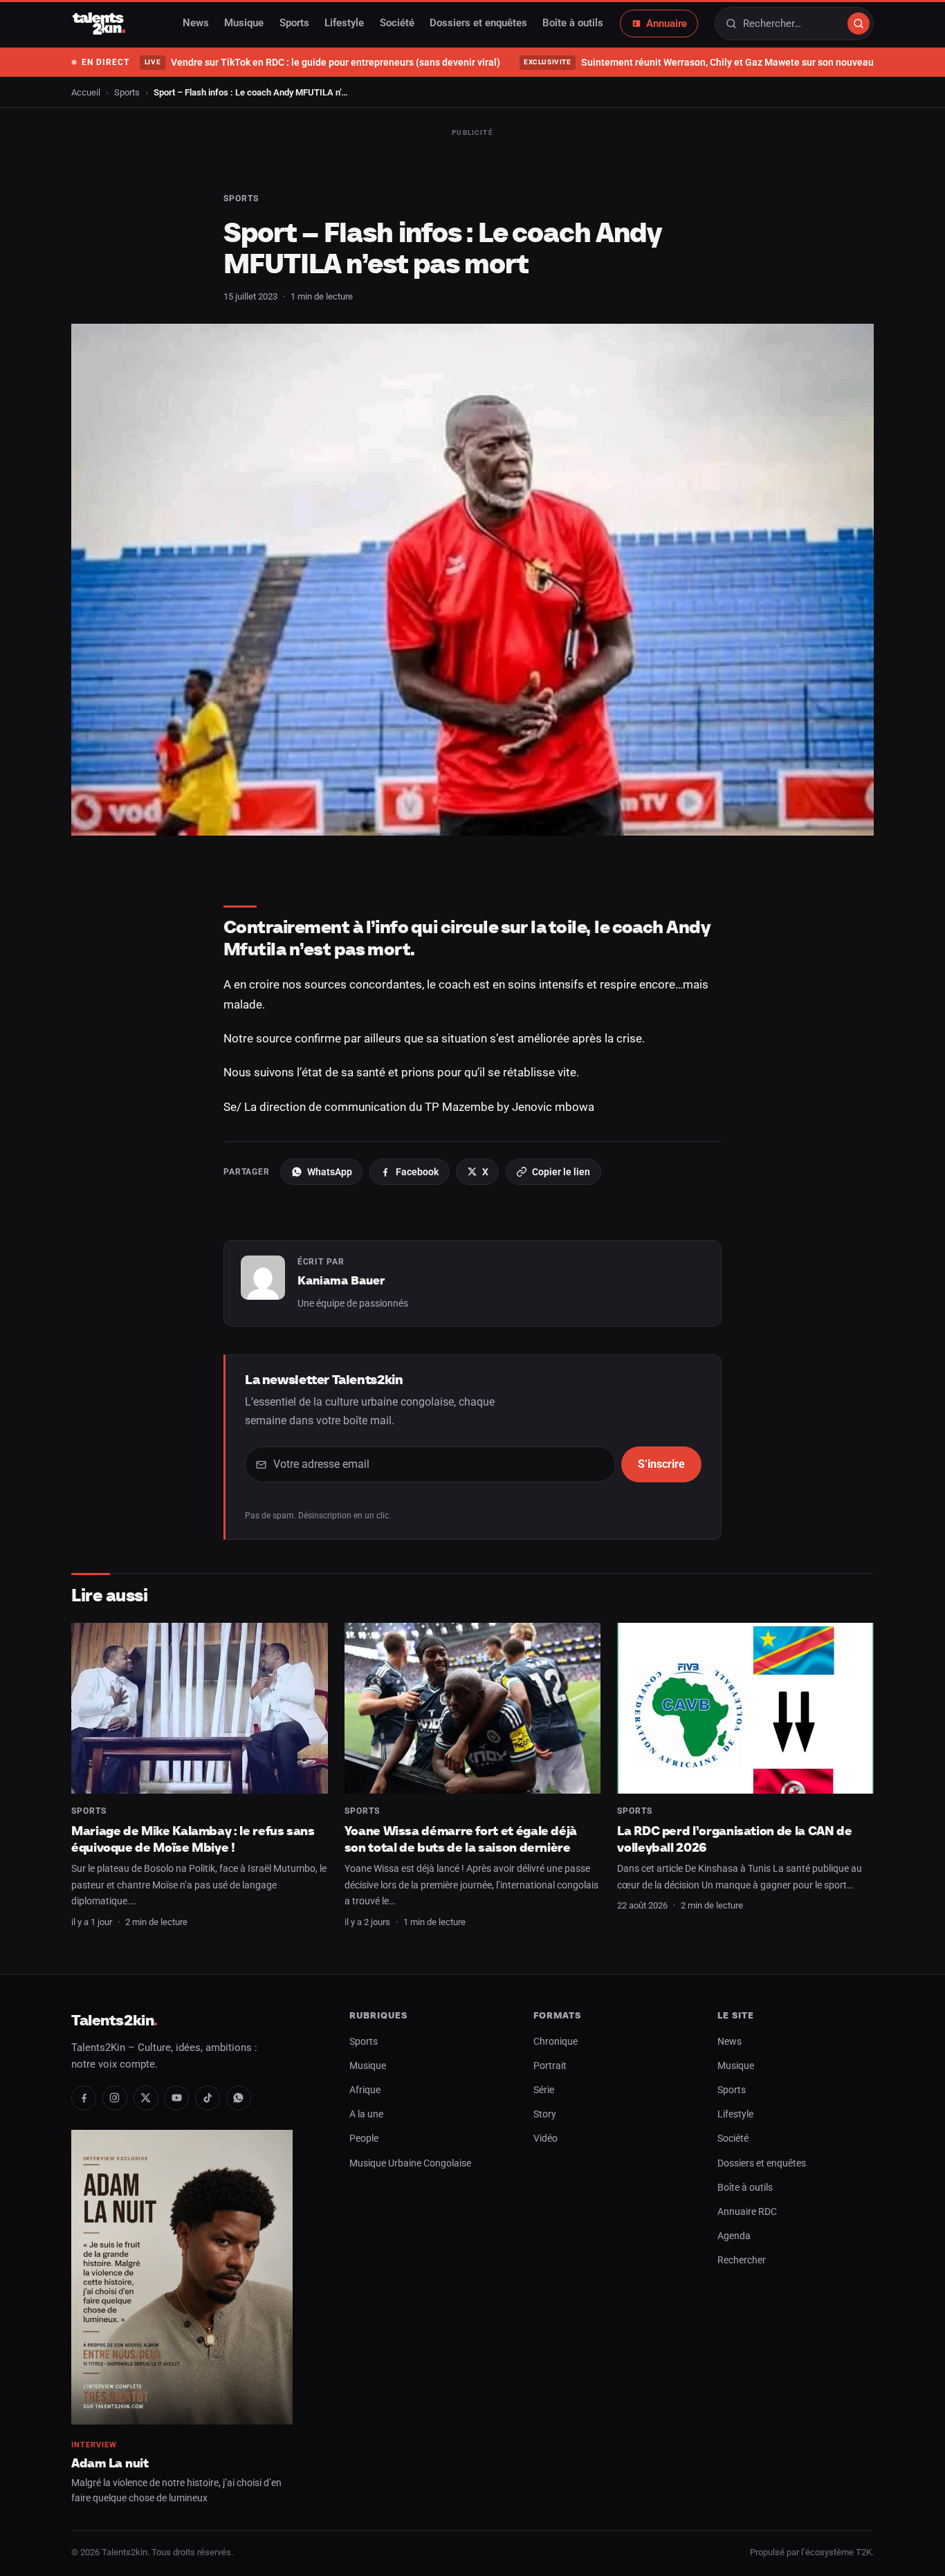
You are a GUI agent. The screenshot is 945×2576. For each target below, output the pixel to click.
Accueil (86, 92)
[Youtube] (176, 2098)
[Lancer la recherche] (859, 24)
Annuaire (667, 24)
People (364, 2138)
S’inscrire (661, 1464)
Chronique (556, 2042)
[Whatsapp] (239, 2098)
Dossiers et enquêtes (478, 24)
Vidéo (545, 2138)
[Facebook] (84, 2098)
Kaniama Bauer (341, 1280)
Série (544, 2090)
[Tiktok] (208, 2098)
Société (397, 24)
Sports (294, 24)
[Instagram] (115, 2098)
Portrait (550, 2066)
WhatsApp (330, 1172)
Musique (244, 24)
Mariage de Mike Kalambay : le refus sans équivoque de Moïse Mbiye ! (193, 1839)
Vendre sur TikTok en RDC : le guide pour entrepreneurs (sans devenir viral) (322, 62)
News (196, 24)
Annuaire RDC (747, 2212)
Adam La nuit (110, 2463)
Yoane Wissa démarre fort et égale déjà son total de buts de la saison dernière (461, 1839)
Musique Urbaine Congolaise (410, 2163)
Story (545, 2114)
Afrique (365, 2090)
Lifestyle (344, 24)
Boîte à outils (573, 24)
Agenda (734, 2236)
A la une (366, 2114)
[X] (146, 2098)
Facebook (417, 1172)
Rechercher (742, 2260)
